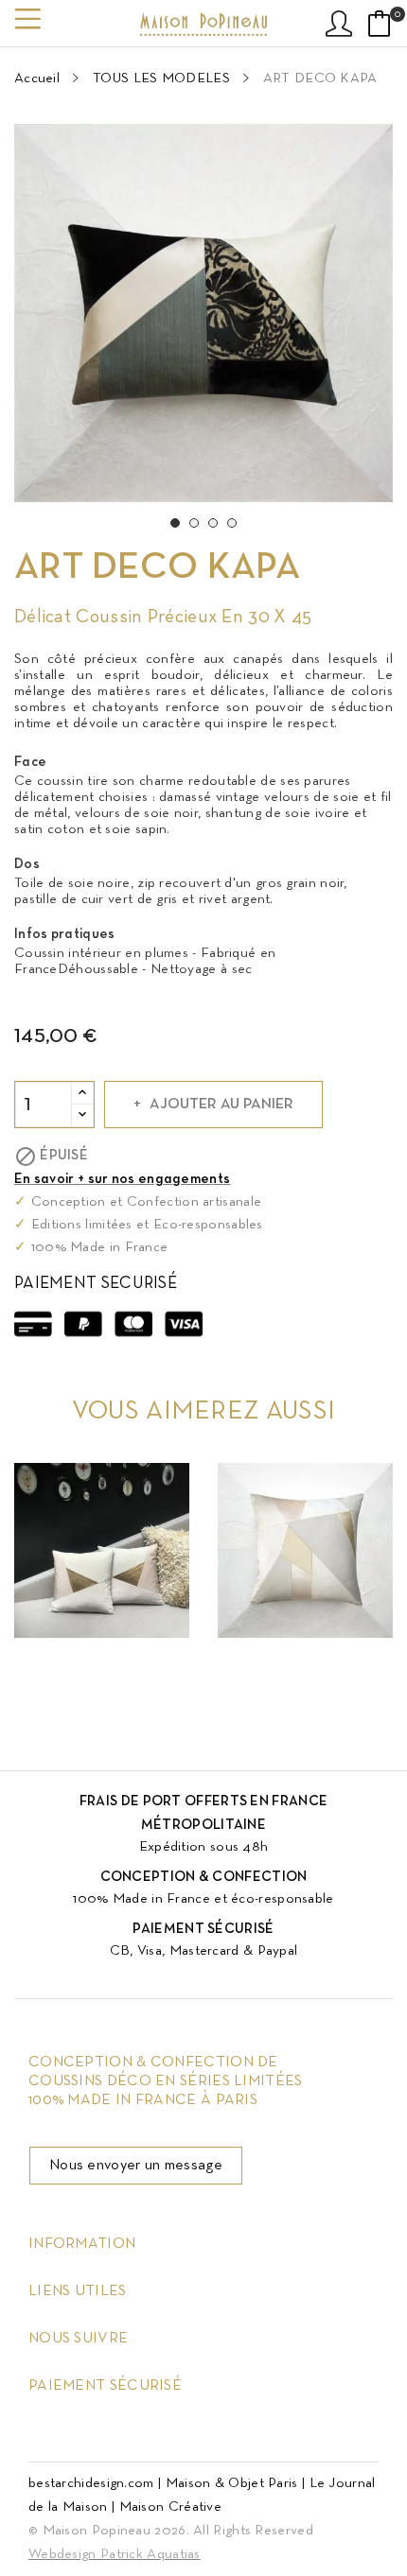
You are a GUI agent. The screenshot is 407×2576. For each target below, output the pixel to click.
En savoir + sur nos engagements (122, 1179)
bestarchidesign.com (91, 2483)
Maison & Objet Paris (232, 2483)
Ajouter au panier (221, 1105)
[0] (380, 24)
